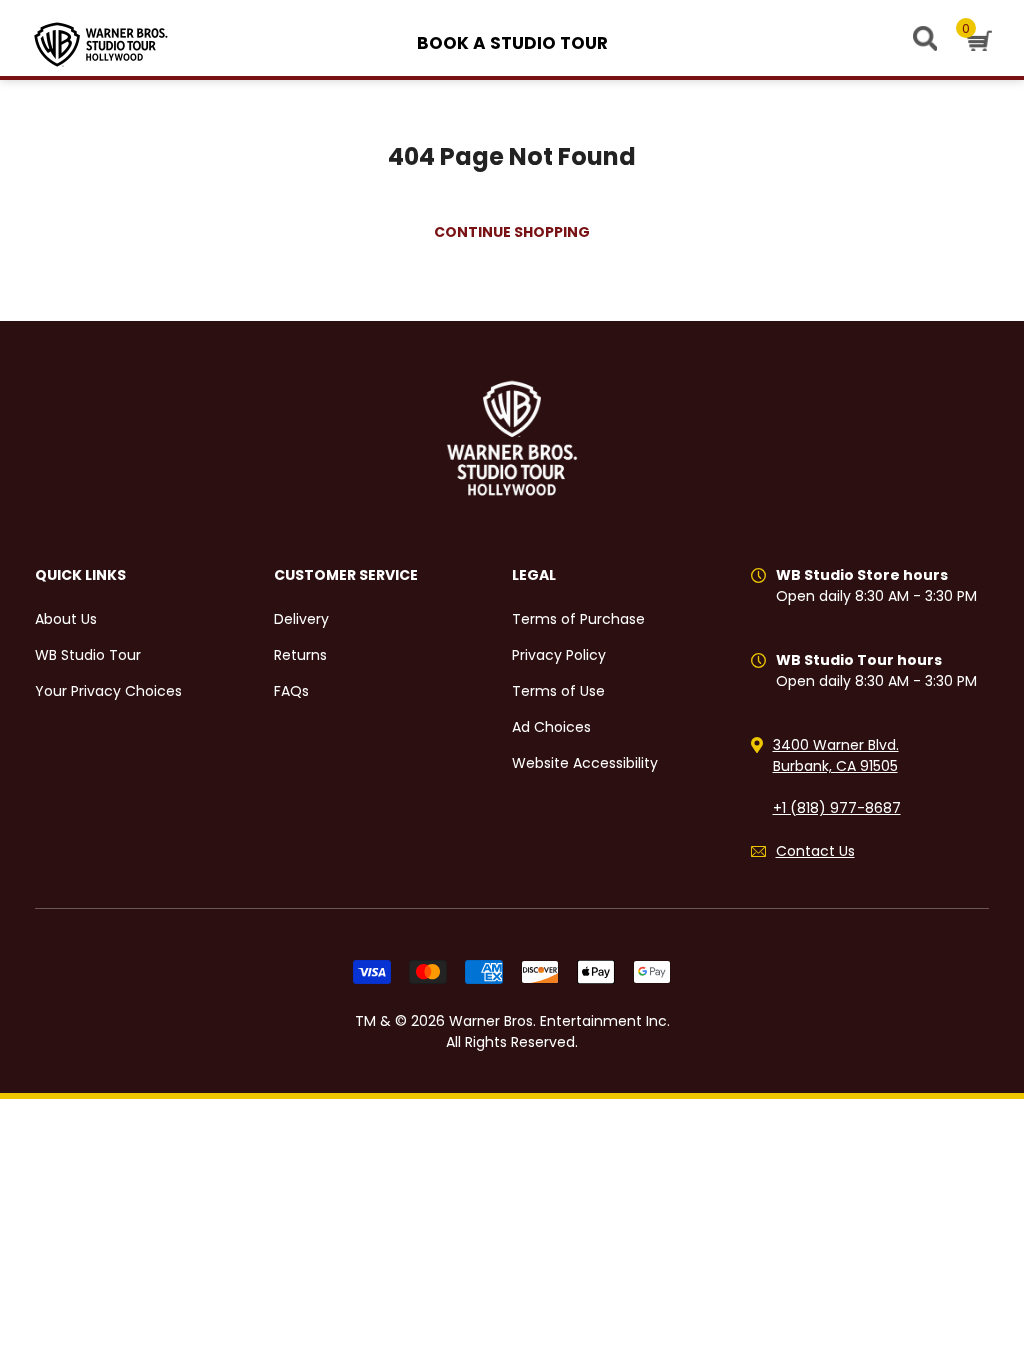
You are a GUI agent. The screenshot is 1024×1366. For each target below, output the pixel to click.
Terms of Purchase (578, 619)
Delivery (301, 619)
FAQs (291, 691)
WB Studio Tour (88, 655)
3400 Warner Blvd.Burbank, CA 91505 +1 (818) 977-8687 (837, 776)
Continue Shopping (512, 232)
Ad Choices (551, 727)
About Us (66, 619)
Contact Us (815, 851)
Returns (300, 655)
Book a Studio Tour (512, 43)
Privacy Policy (559, 655)
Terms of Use (558, 691)
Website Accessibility (585, 763)
